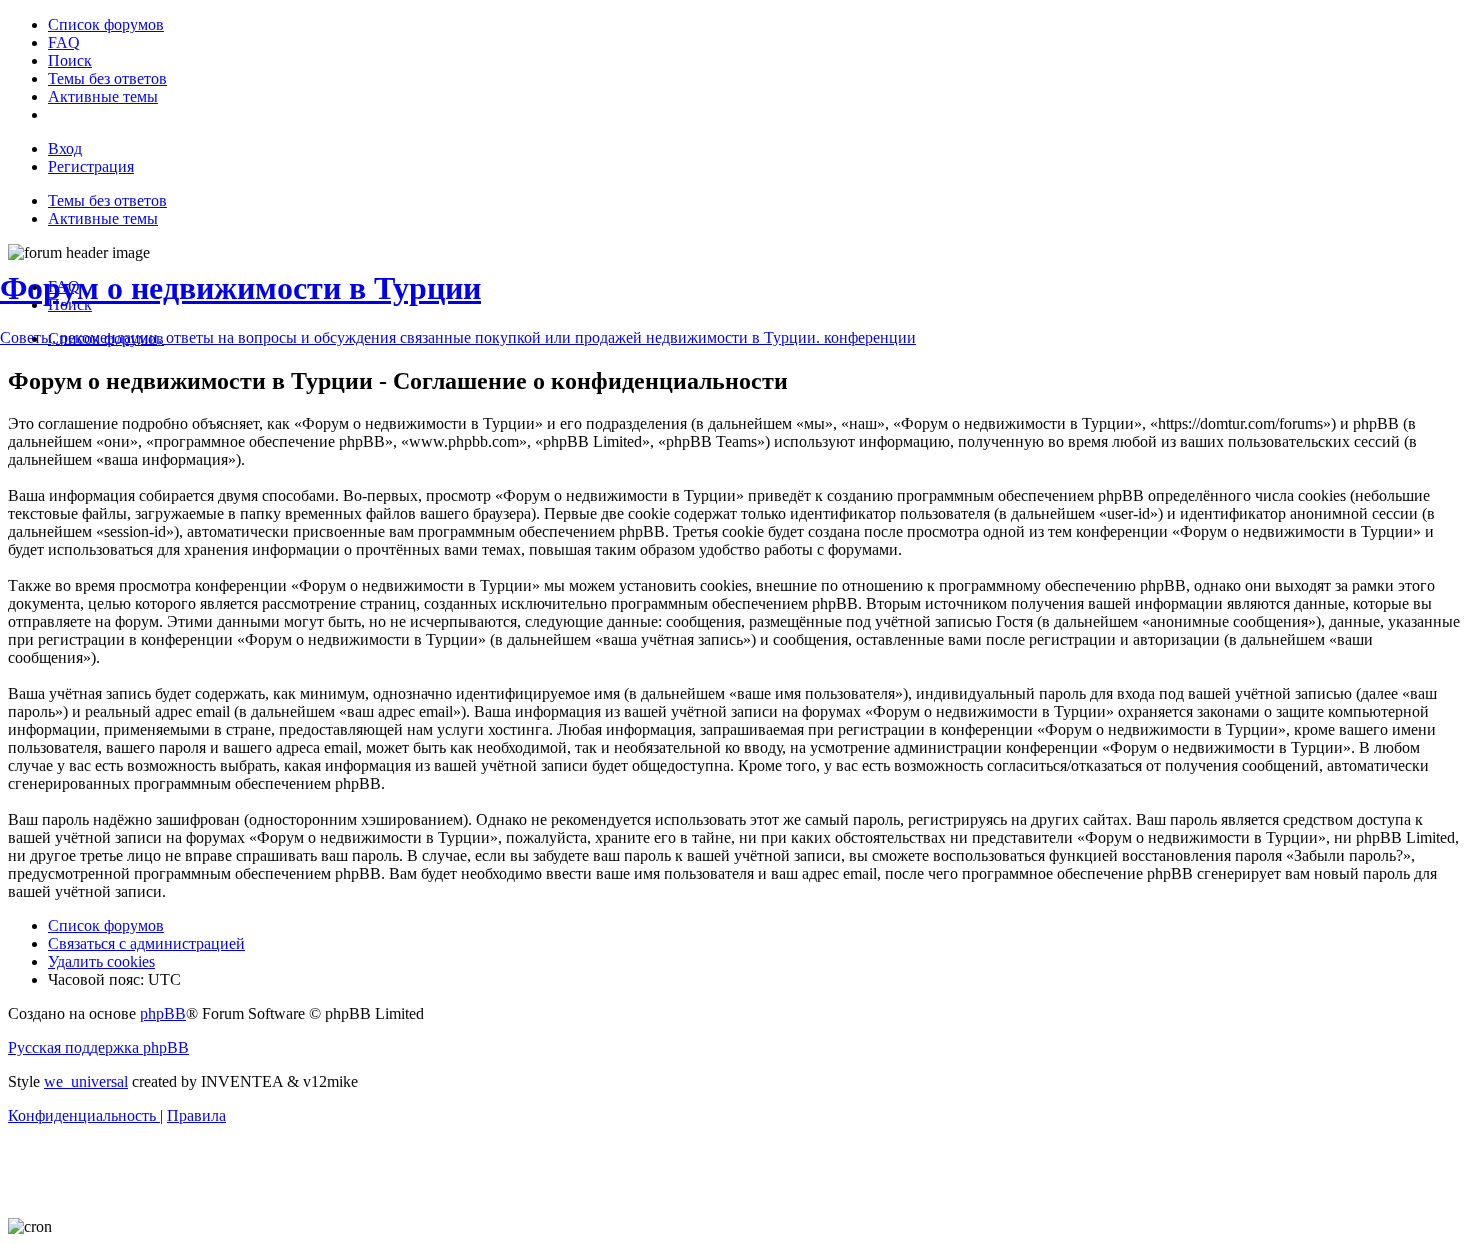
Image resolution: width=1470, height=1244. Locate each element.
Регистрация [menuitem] (91, 166)
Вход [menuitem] (65, 148)
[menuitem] (106, 24)
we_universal (86, 1081)
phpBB (163, 1013)
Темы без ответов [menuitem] (107, 200)
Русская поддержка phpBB (98, 1047)
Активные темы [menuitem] (103, 218)
